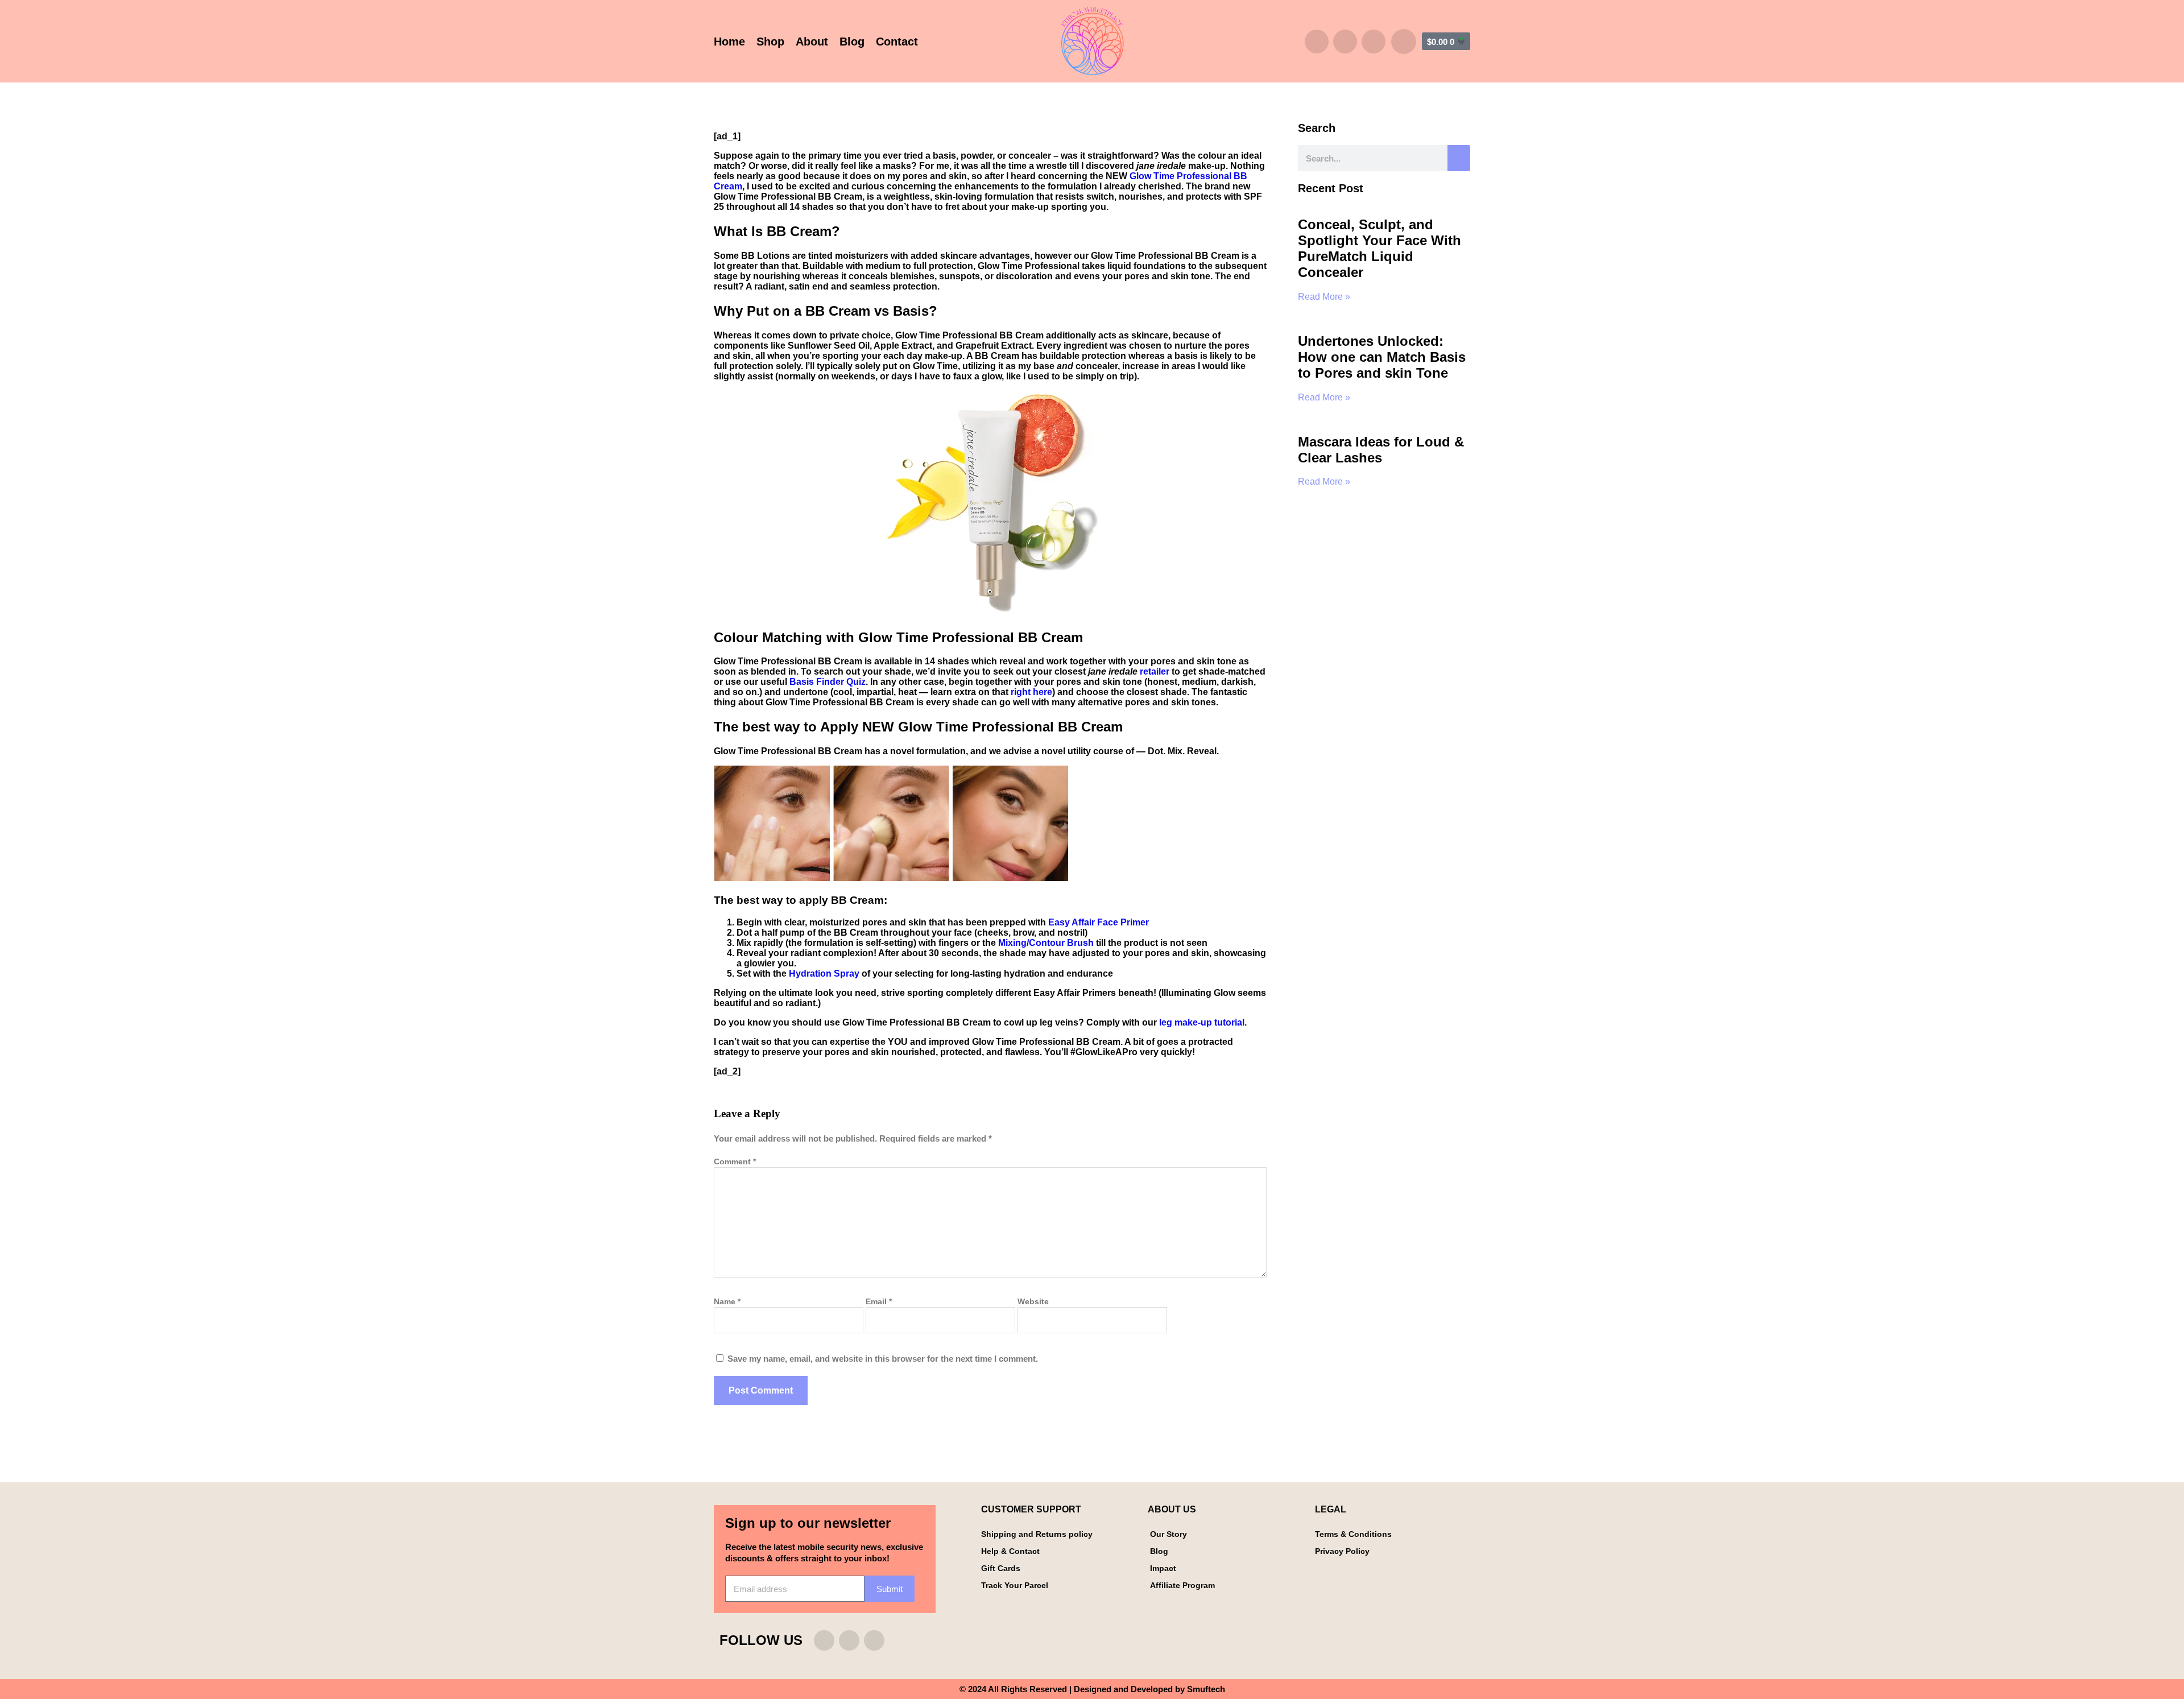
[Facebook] (1345, 42)
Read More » (1324, 297)
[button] (1404, 42)
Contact (897, 42)
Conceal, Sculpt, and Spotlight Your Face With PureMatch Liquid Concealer (1380, 248)
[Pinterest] (1374, 42)
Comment (735, 1161)
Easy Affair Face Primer (1099, 922)
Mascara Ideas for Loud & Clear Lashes (1381, 450)
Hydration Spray (824, 973)
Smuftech (1206, 1689)
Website (1033, 1301)
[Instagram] (1317, 42)
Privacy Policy (1342, 1551)
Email (879, 1301)
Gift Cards (1001, 1568)
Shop (770, 42)
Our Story (1168, 1534)
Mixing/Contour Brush (1046, 943)
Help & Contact (1010, 1551)
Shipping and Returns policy (1037, 1534)
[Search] (1459, 158)
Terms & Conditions (1353, 1534)
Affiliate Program (1182, 1585)
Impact (1163, 1568)
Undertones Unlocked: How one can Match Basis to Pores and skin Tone (1382, 357)
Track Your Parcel (1015, 1585)
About (812, 42)
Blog (852, 42)
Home (729, 42)
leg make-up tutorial (1202, 1022)
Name (727, 1301)
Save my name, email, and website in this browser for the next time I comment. (883, 1359)
